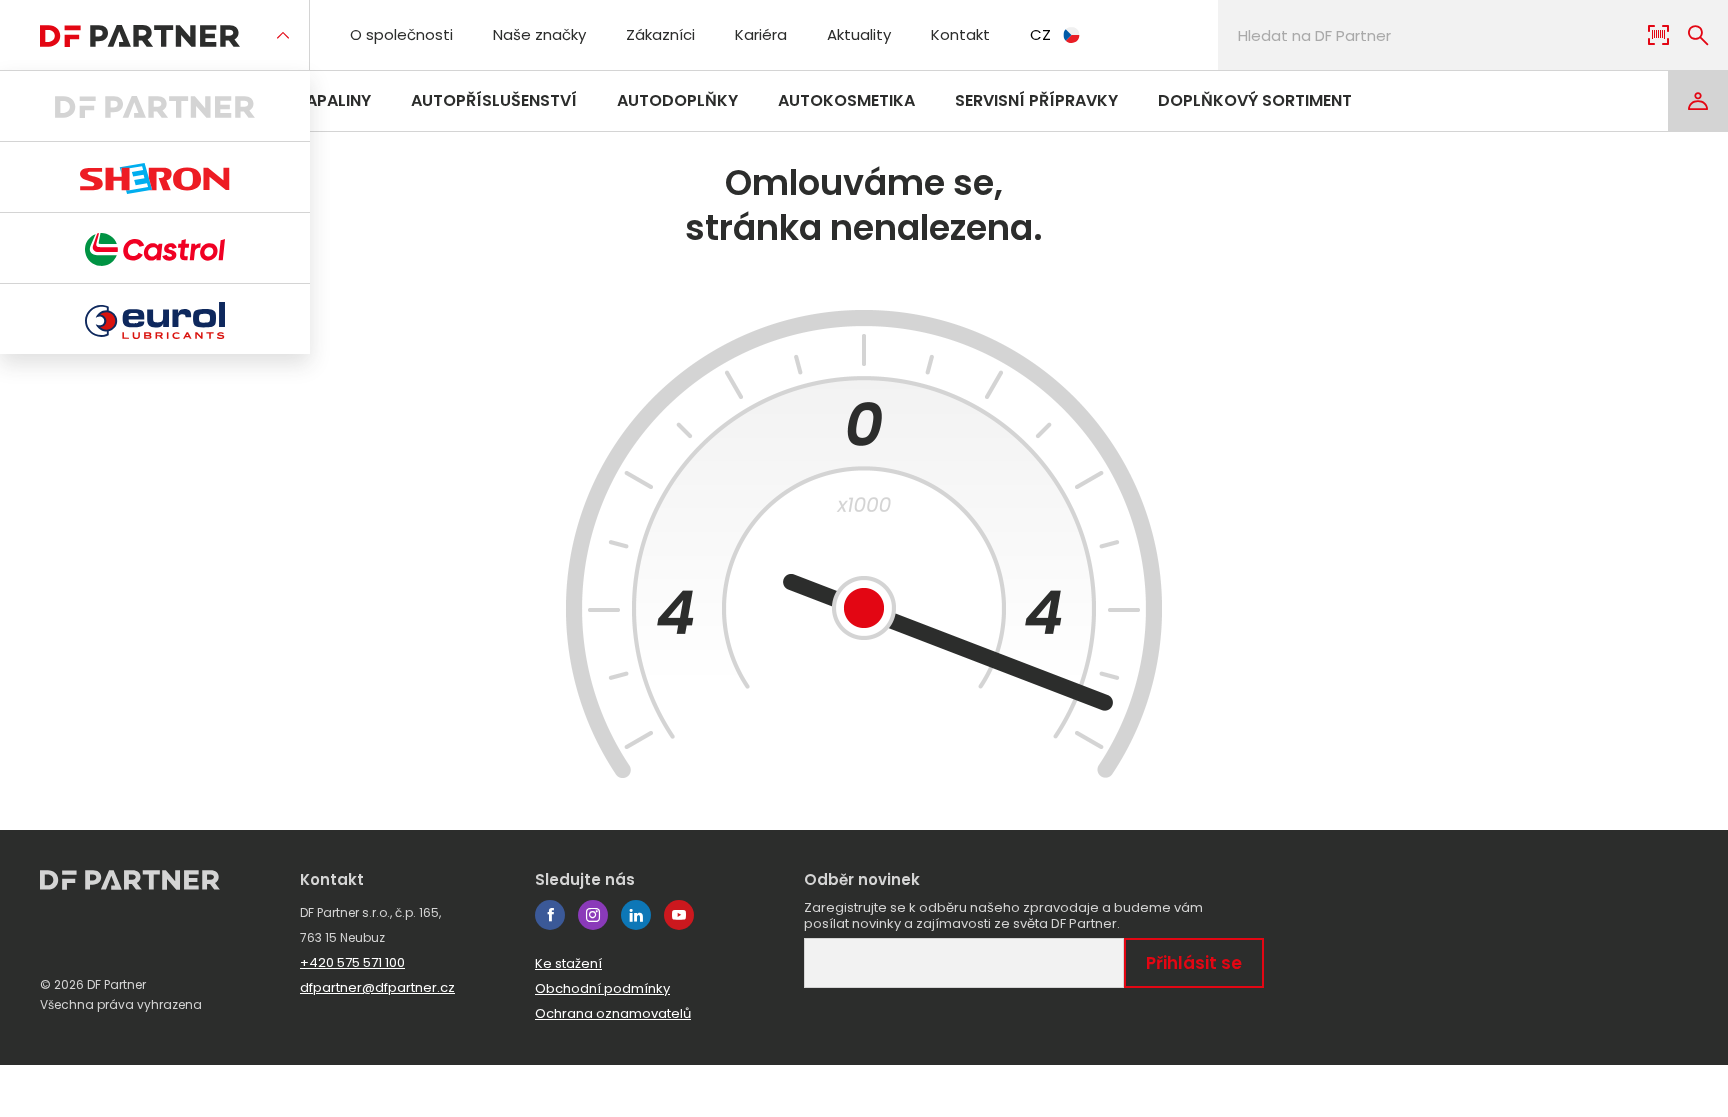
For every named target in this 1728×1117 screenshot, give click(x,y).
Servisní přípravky (1036, 100)
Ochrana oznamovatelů (613, 1013)
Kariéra (761, 34)
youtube (679, 915)
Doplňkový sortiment (1255, 100)
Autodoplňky (677, 100)
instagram (593, 915)
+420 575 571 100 (352, 962)
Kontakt (960, 34)
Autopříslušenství (494, 100)
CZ (1040, 34)
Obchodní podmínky (602, 988)
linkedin (636, 915)
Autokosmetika (846, 100)
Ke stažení (568, 963)
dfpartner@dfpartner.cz (377, 987)
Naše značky (539, 34)
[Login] (1698, 101)
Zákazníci (660, 34)
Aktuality (859, 34)
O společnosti (401, 34)
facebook (550, 915)
